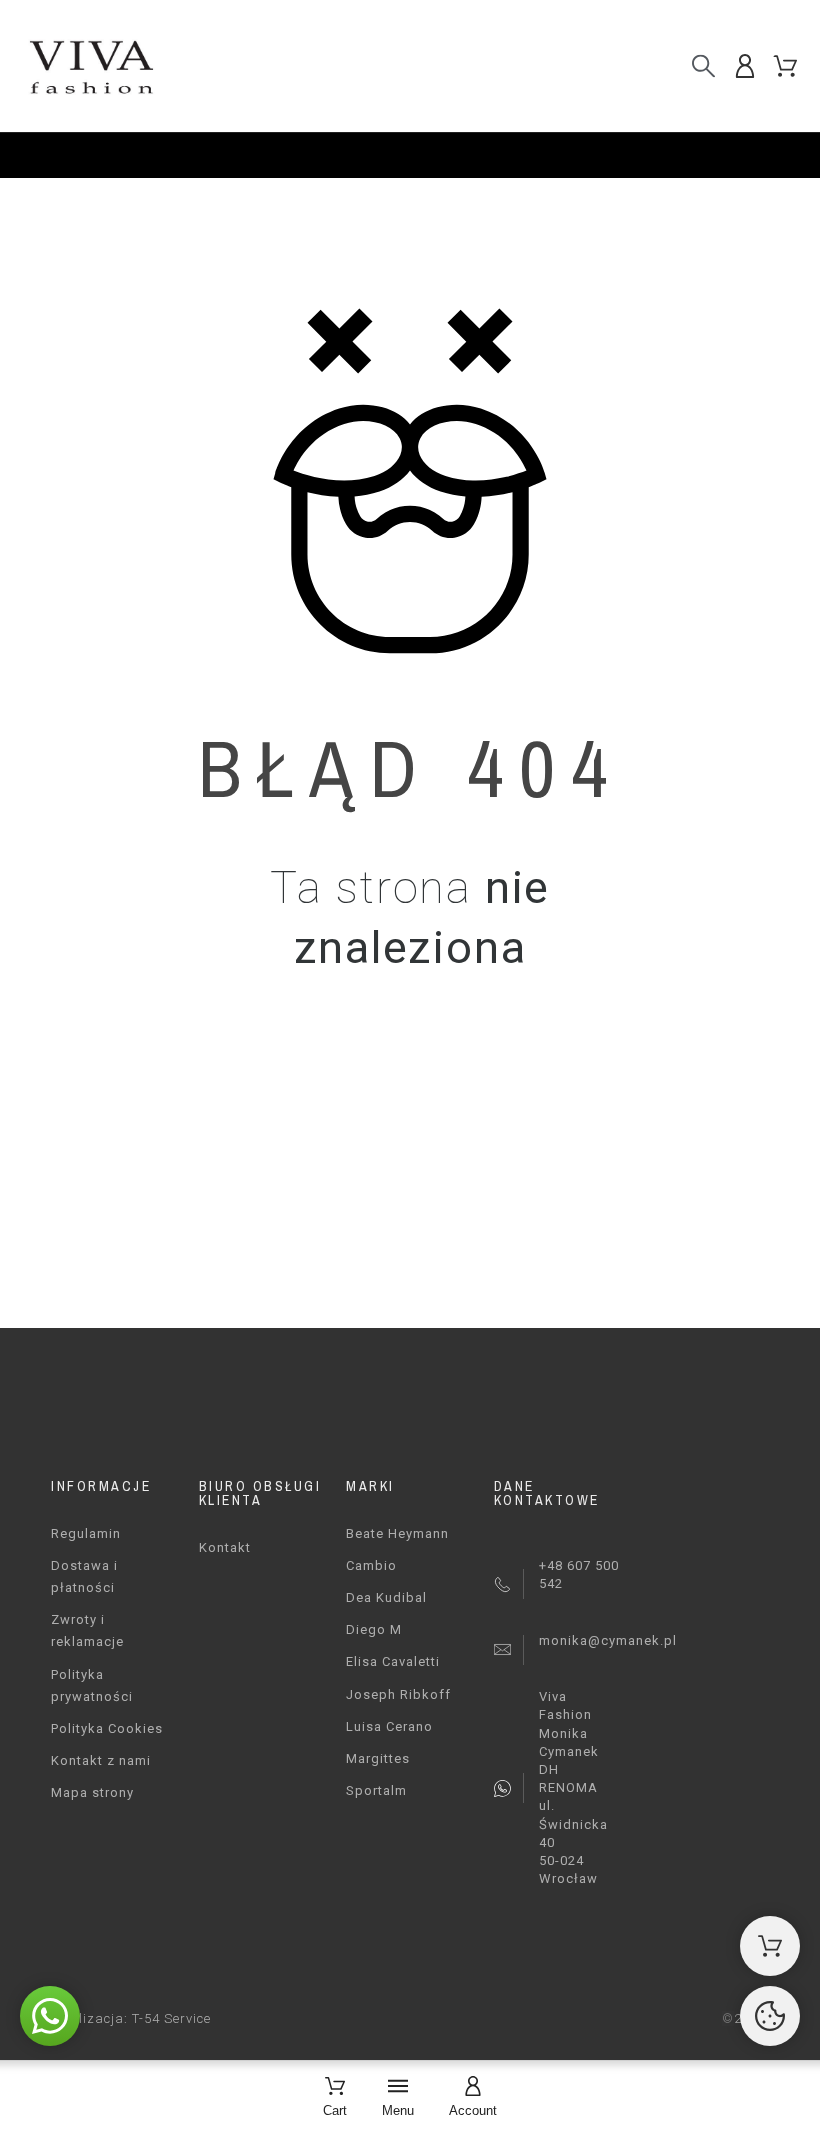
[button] (50, 2016)
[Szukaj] (703, 65)
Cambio (371, 1565)
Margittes (378, 1758)
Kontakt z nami (101, 1760)
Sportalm (376, 1790)
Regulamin (86, 1533)
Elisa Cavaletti (393, 1661)
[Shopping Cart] (770, 1946)
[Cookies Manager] (770, 2016)
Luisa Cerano (389, 1726)
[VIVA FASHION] (90, 66)
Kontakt (225, 1547)
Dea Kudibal (386, 1597)
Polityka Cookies (107, 1728)
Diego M (374, 1629)
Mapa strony (92, 1792)
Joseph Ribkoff (398, 1694)
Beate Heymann (397, 1533)
